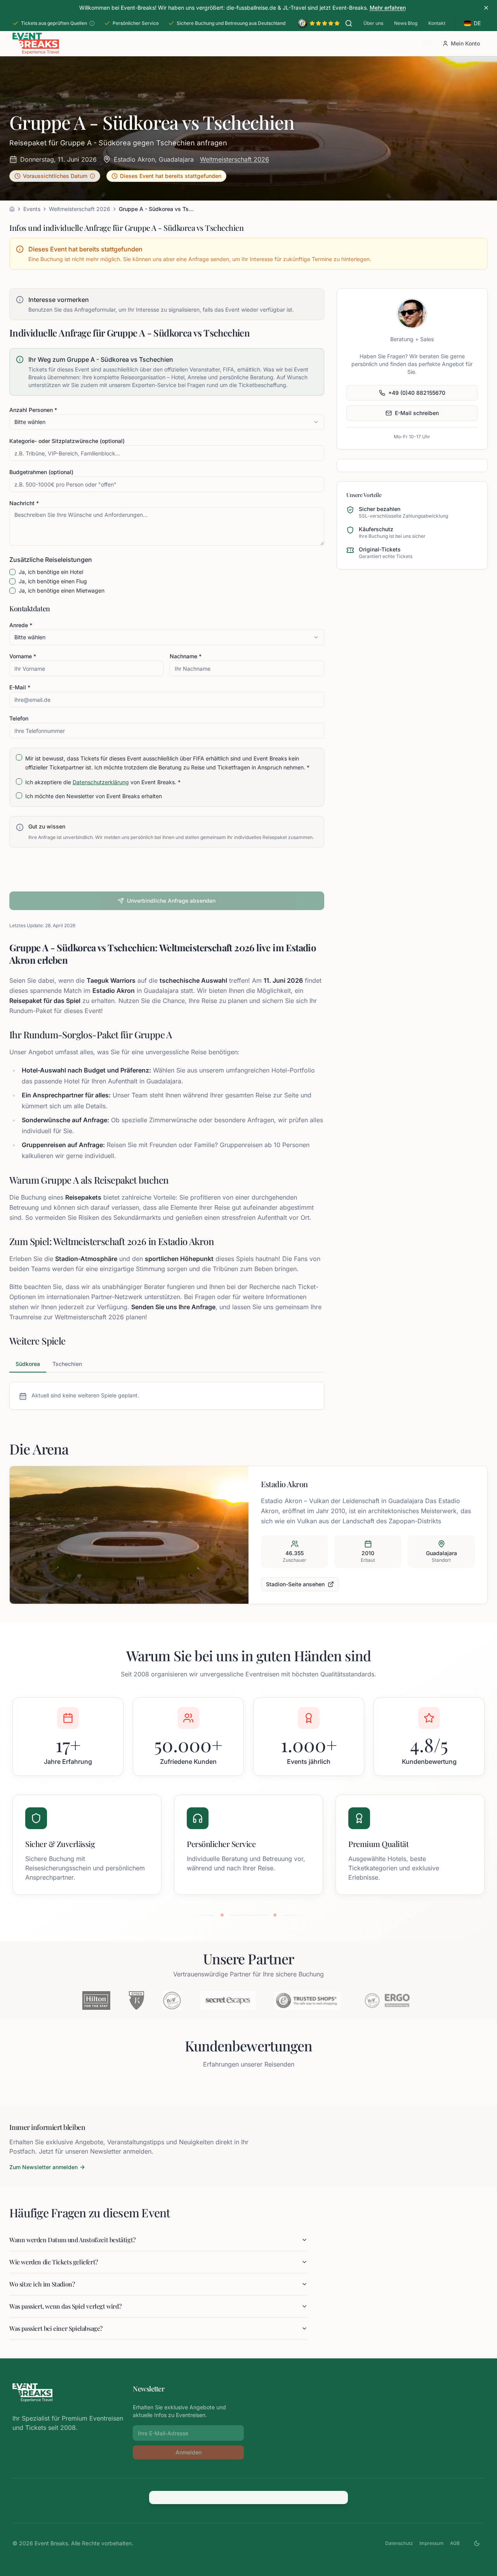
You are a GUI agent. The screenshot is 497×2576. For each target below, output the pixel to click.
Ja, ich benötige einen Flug (53, 581)
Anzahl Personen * (33, 410)
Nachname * (186, 656)
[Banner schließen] (486, 8)
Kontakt (437, 23)
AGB (455, 2543)
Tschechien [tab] (67, 1364)
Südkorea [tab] (28, 1364)
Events (32, 209)
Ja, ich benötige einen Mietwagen (62, 591)
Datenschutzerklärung (101, 782)
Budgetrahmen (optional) (41, 472)
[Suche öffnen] (349, 23)
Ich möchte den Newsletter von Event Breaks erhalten (94, 796)
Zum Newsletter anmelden (43, 2167)
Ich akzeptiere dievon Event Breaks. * (103, 782)
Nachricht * (24, 503)
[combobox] (167, 422)
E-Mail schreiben (417, 413)
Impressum (432, 2543)
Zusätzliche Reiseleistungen (51, 560)
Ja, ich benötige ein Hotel (51, 572)
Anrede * (21, 625)
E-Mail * (20, 687)
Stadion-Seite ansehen (295, 1584)
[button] (55, 176)
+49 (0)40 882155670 (417, 393)
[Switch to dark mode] (477, 2543)
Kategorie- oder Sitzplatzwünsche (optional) (67, 441)
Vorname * (23, 656)
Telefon (19, 718)
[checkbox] (12, 572)
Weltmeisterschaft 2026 (235, 159)
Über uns (373, 23)
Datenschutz (399, 2543)
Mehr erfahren (388, 8)
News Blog (406, 23)
